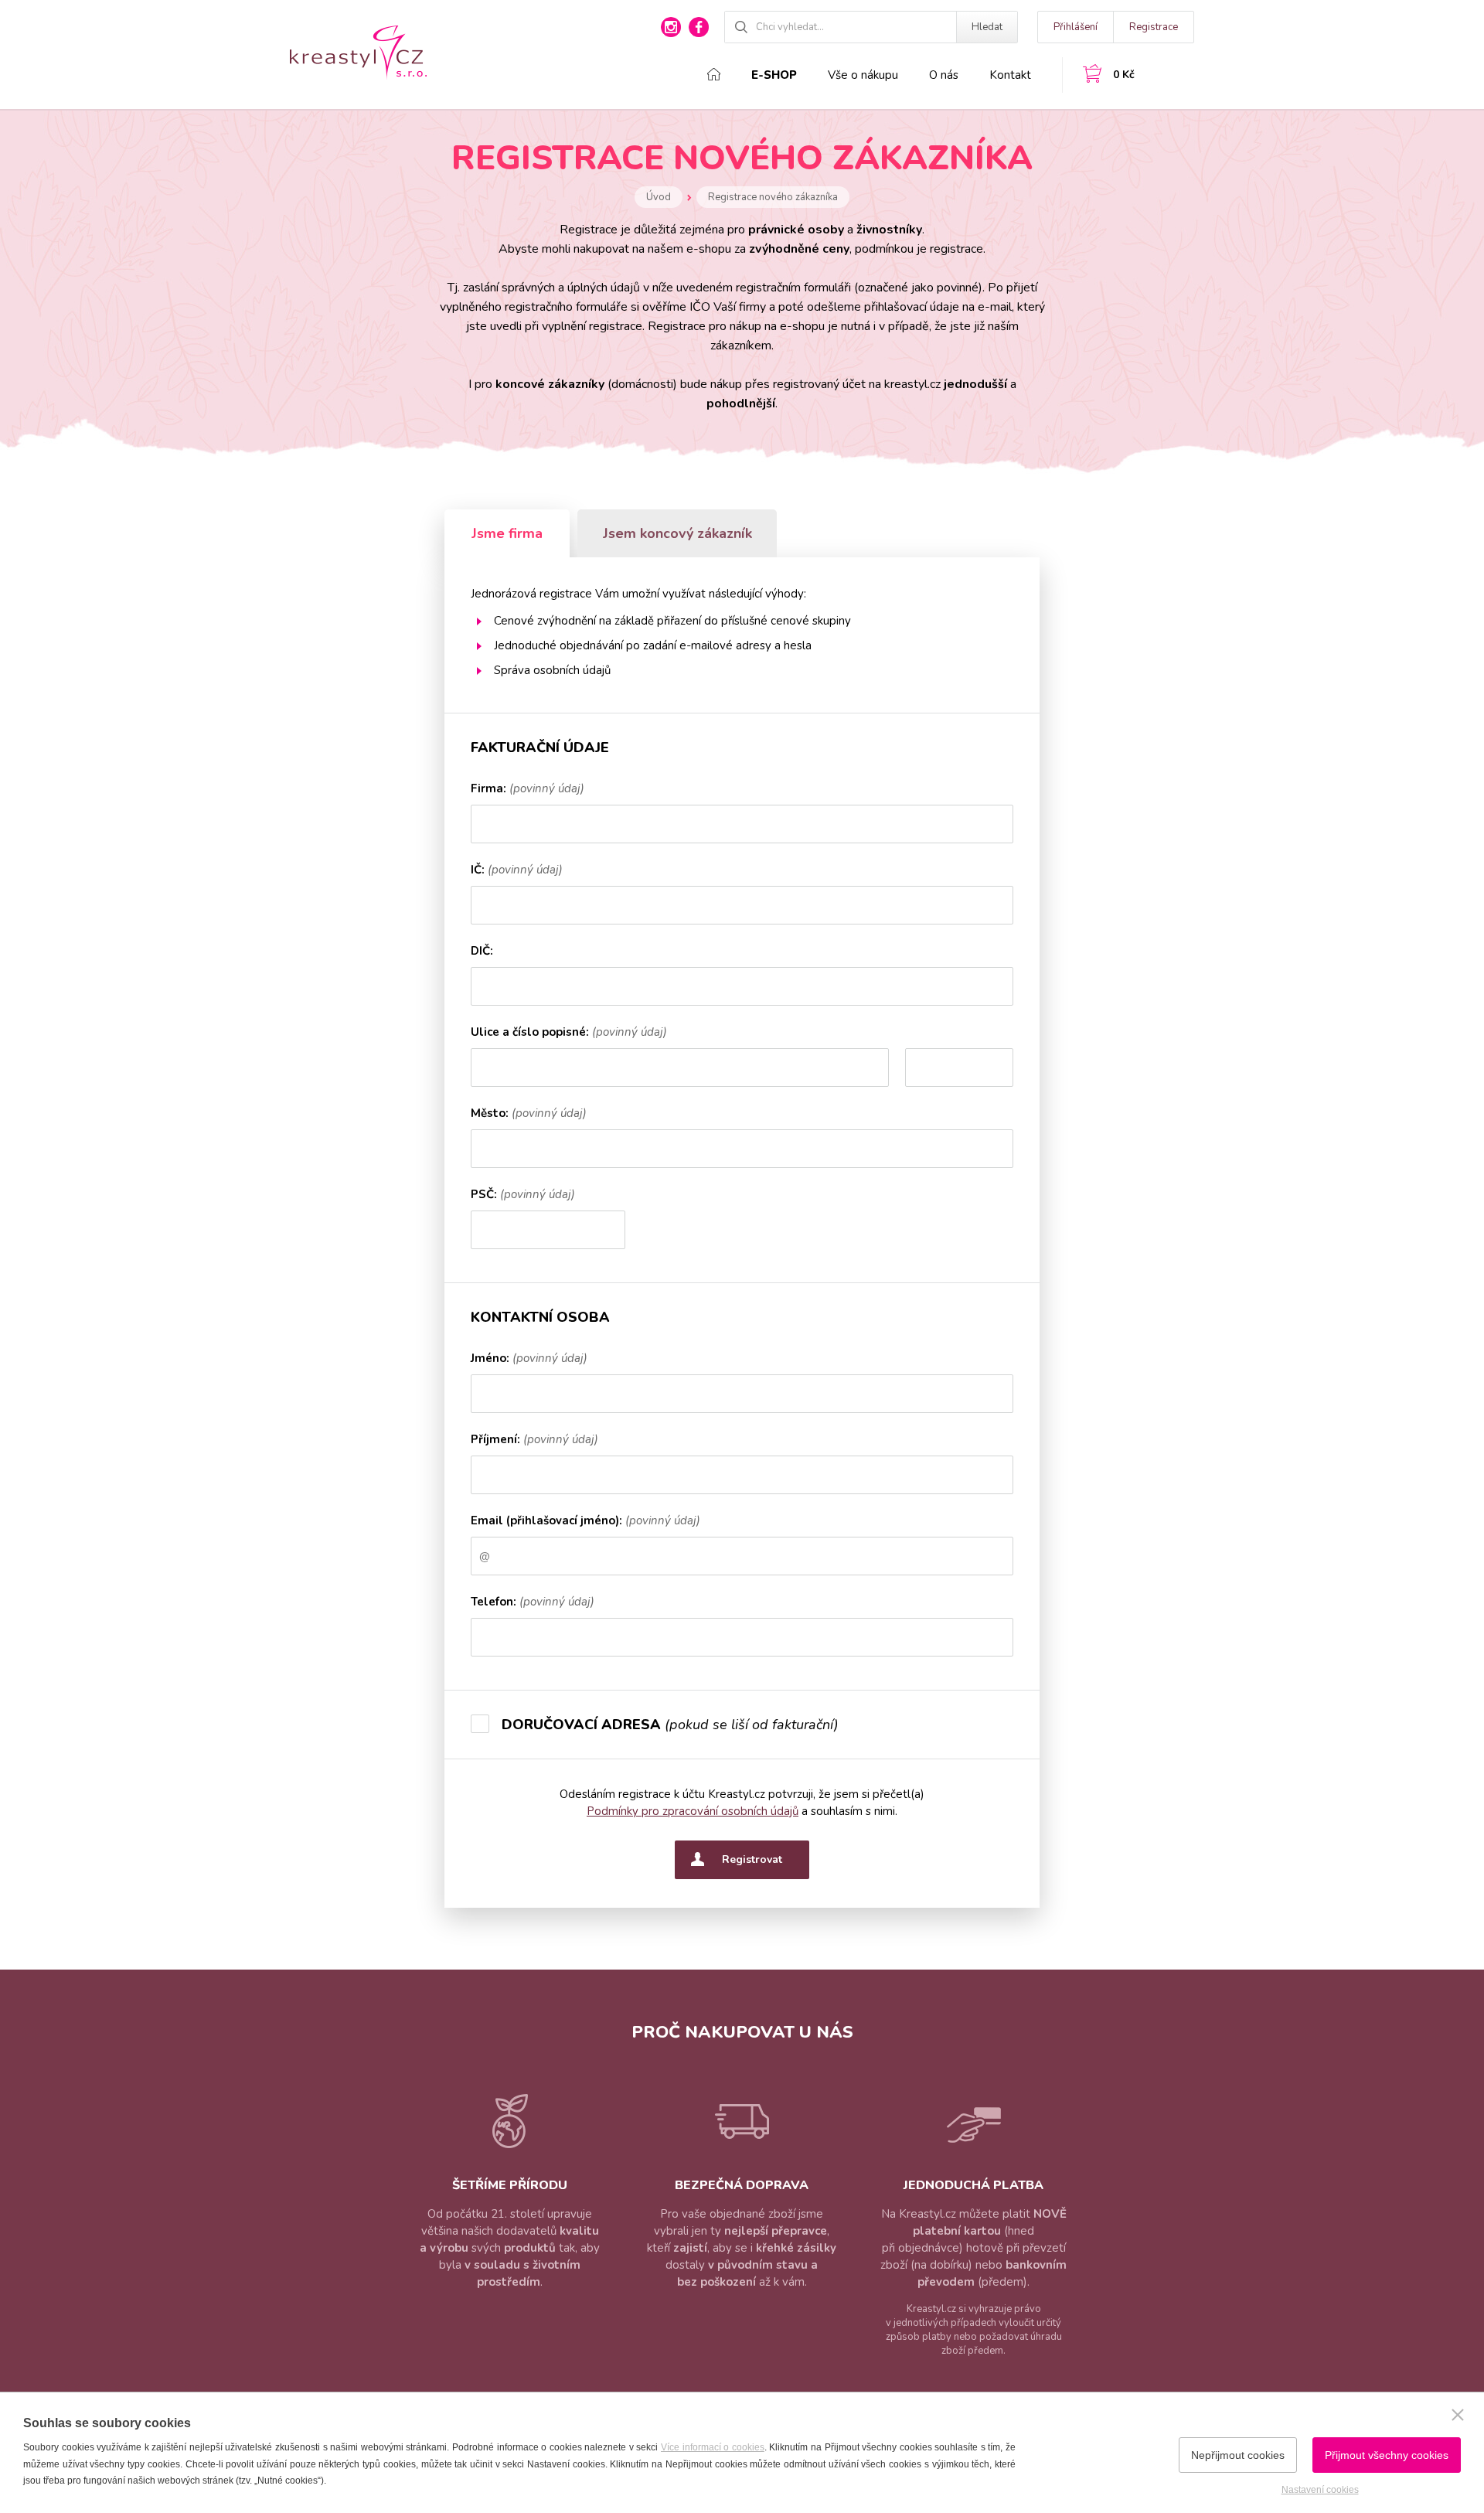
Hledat (987, 27)
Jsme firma (507, 533)
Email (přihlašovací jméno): (585, 1522)
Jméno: (529, 1359)
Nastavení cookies (1320, 2490)
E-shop (774, 75)
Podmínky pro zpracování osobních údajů (693, 1811)
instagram (671, 27)
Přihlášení (1076, 27)
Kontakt (1010, 75)
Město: (529, 1114)
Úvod (659, 197)
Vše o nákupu (863, 75)
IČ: (517, 871)
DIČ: (482, 952)
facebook (699, 27)
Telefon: (533, 1603)
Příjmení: (534, 1440)
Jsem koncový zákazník (677, 533)
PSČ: (523, 1195)
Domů (714, 74)
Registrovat (752, 1859)
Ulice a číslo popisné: (569, 1033)
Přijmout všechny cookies (1387, 2455)
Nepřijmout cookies (1238, 2455)
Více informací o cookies (713, 2447)
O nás (944, 75)
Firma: (528, 790)
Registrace (1154, 27)
